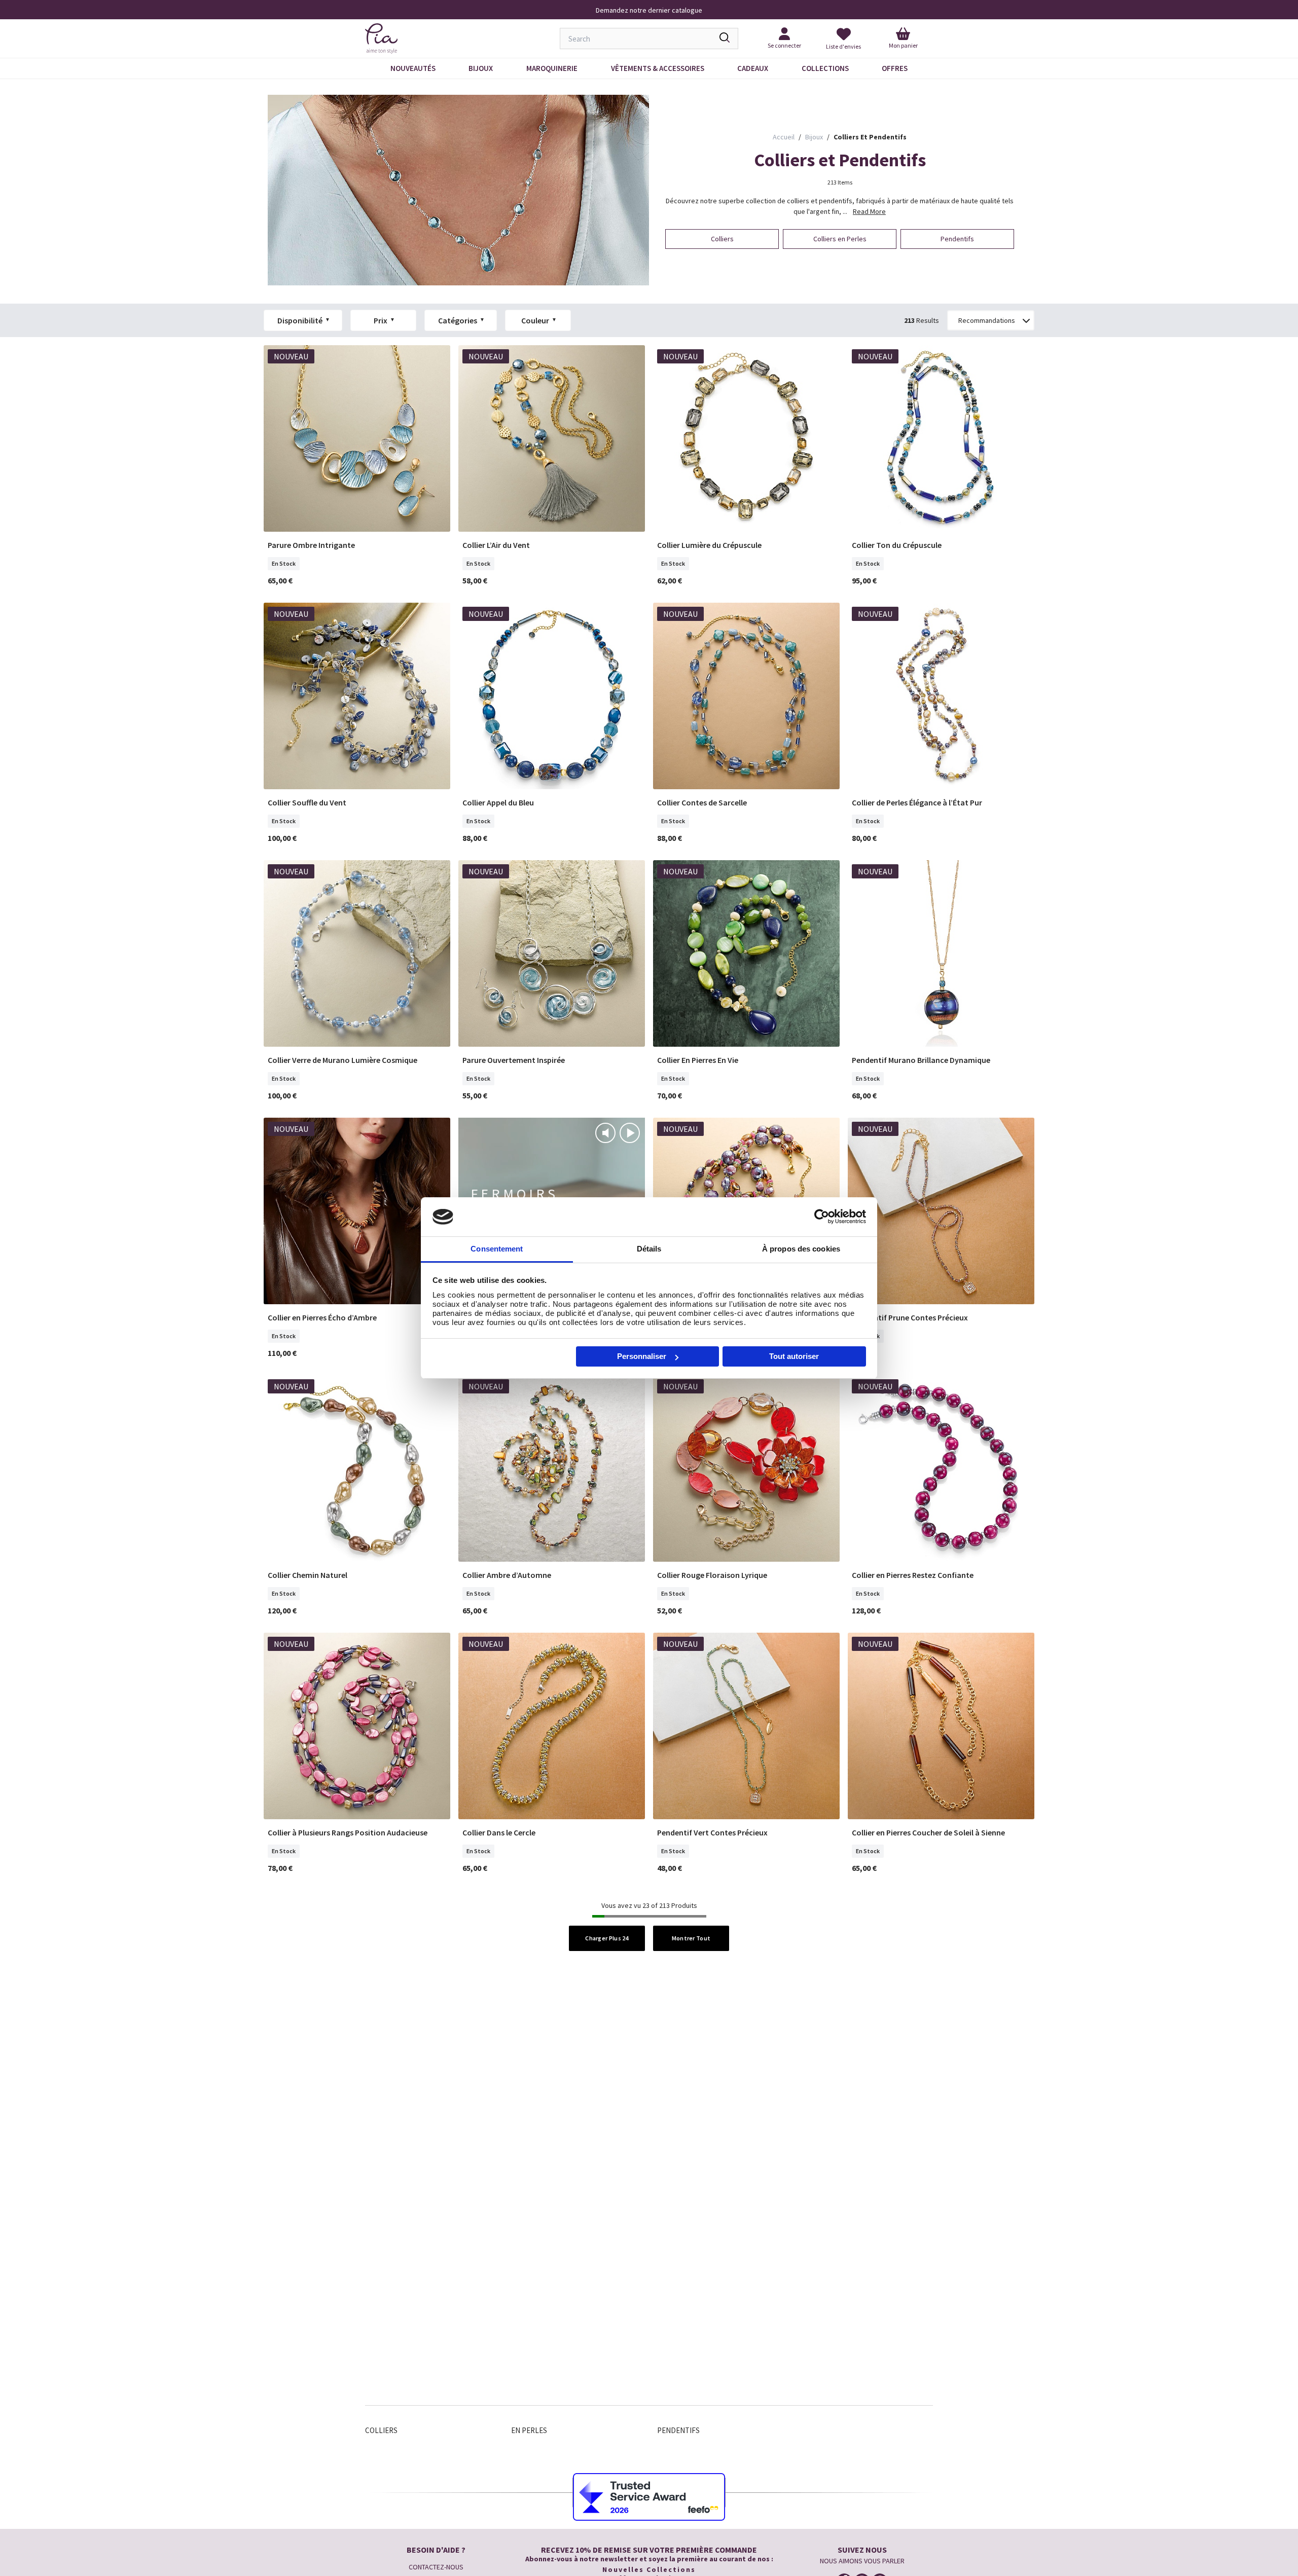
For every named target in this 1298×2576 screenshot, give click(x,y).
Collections (825, 68)
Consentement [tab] (497, 1249)
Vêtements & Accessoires (658, 68)
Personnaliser (642, 1356)
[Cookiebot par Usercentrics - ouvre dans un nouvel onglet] (822, 1217)
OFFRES (895, 68)
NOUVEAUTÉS (413, 68)
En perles (529, 2430)
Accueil (784, 137)
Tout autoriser (794, 1356)
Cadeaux (753, 68)
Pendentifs (678, 2430)
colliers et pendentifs (870, 137)
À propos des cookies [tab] (801, 1249)
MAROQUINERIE (552, 68)
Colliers (381, 2430)
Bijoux (481, 68)
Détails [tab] (649, 1249)
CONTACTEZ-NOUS (436, 2567)
